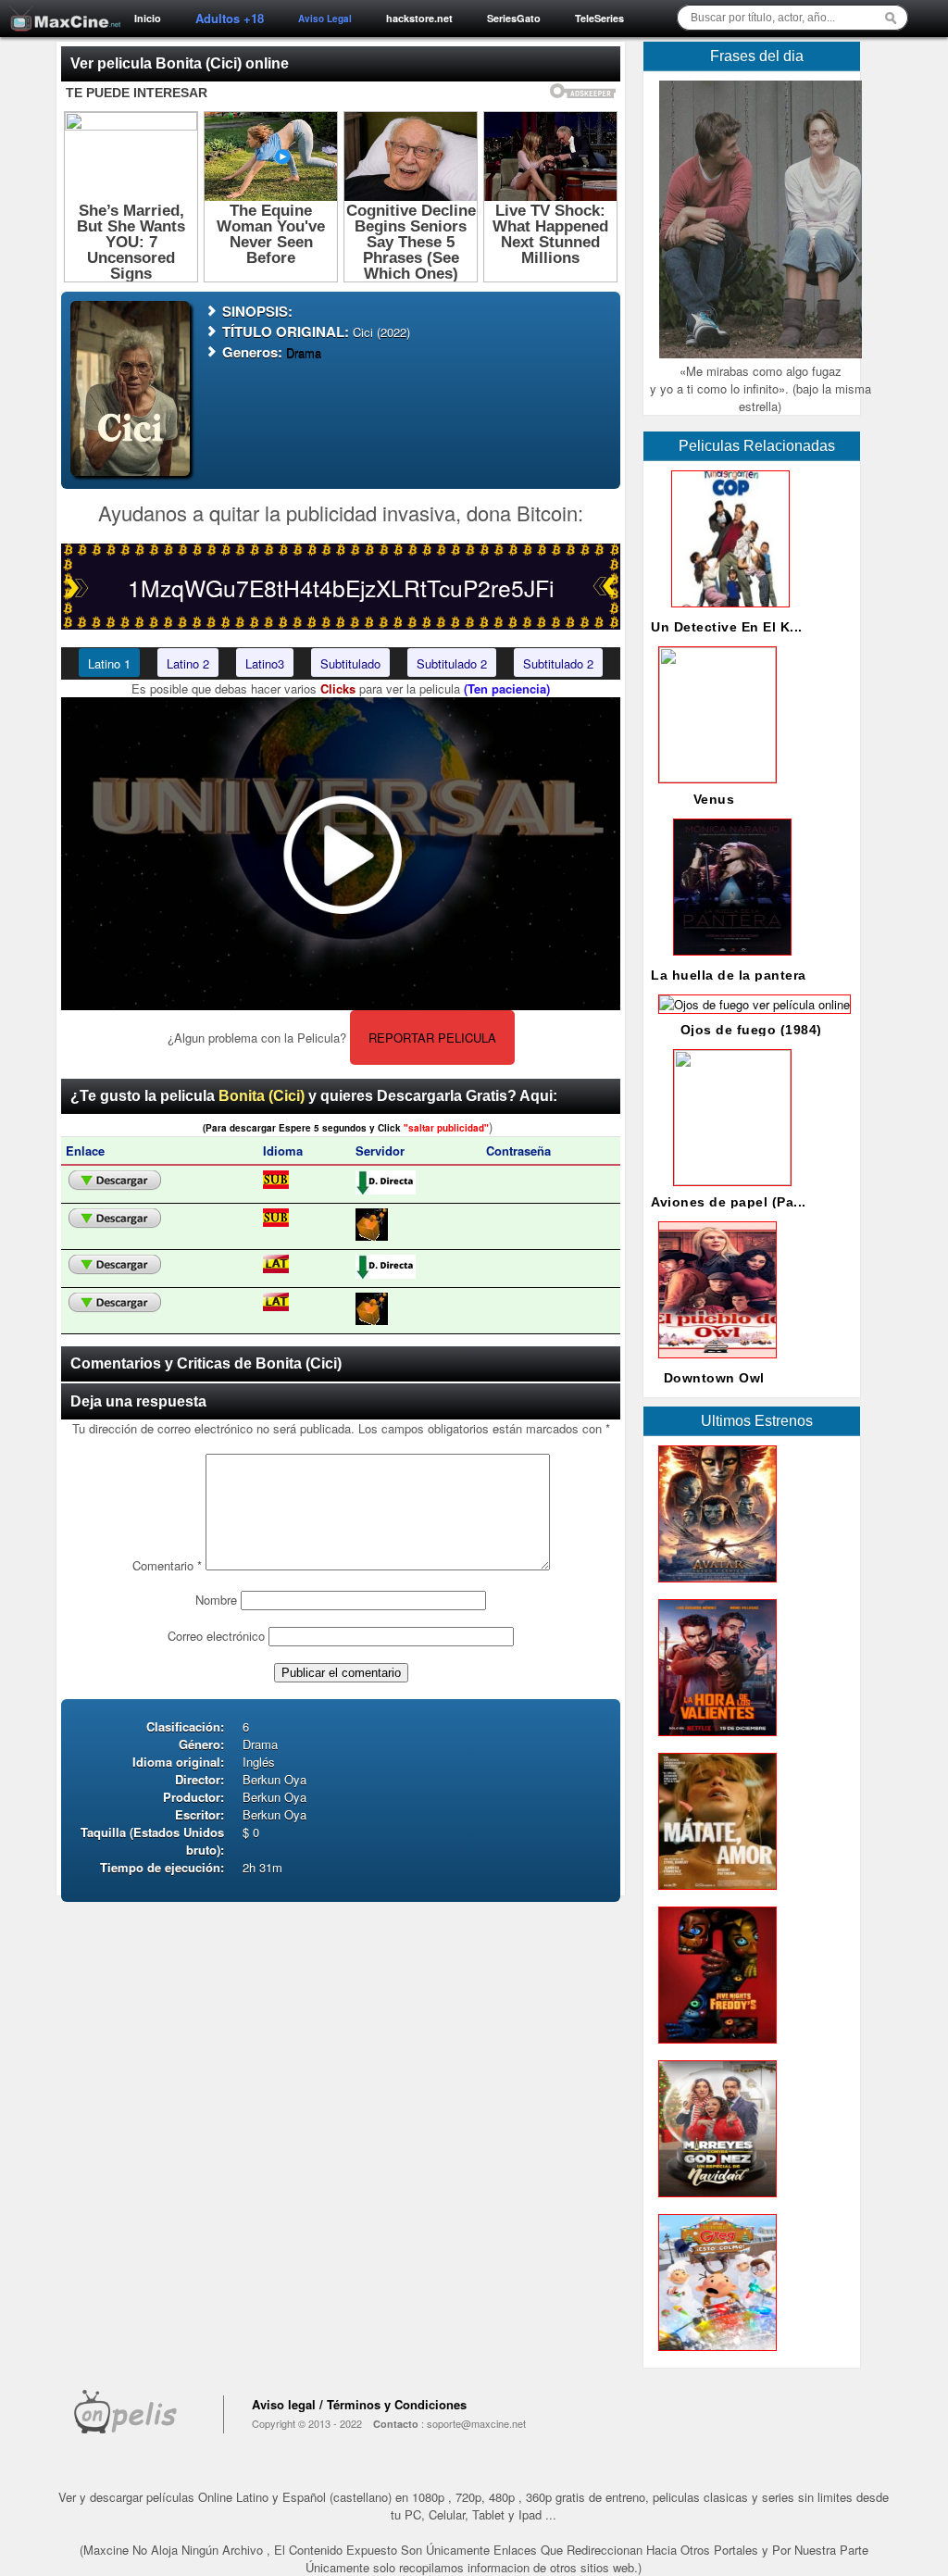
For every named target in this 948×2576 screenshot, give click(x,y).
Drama (304, 352)
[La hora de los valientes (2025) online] (714, 1740)
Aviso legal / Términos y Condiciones (359, 2404)
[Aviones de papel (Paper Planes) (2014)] (729, 1180)
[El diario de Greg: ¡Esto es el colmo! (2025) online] (714, 2355)
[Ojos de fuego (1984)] (751, 1004)
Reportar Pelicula (432, 1038)
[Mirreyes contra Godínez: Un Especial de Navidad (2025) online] (714, 2201)
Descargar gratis (115, 1181)
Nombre (216, 1600)
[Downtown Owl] (714, 1363)
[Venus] (714, 777)
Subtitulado (350, 663)
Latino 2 (188, 663)
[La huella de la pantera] (729, 960)
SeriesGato (514, 18)
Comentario (167, 1565)
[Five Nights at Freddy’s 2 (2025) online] (714, 2048)
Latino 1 (109, 663)
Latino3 (265, 663)
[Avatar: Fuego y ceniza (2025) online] (714, 1587)
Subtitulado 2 (452, 663)
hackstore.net (419, 18)
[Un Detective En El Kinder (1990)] (727, 612)
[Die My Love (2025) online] (714, 1894)
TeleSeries (599, 18)
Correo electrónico (216, 1636)
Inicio (148, 18)
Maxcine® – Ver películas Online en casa (60, 7)
